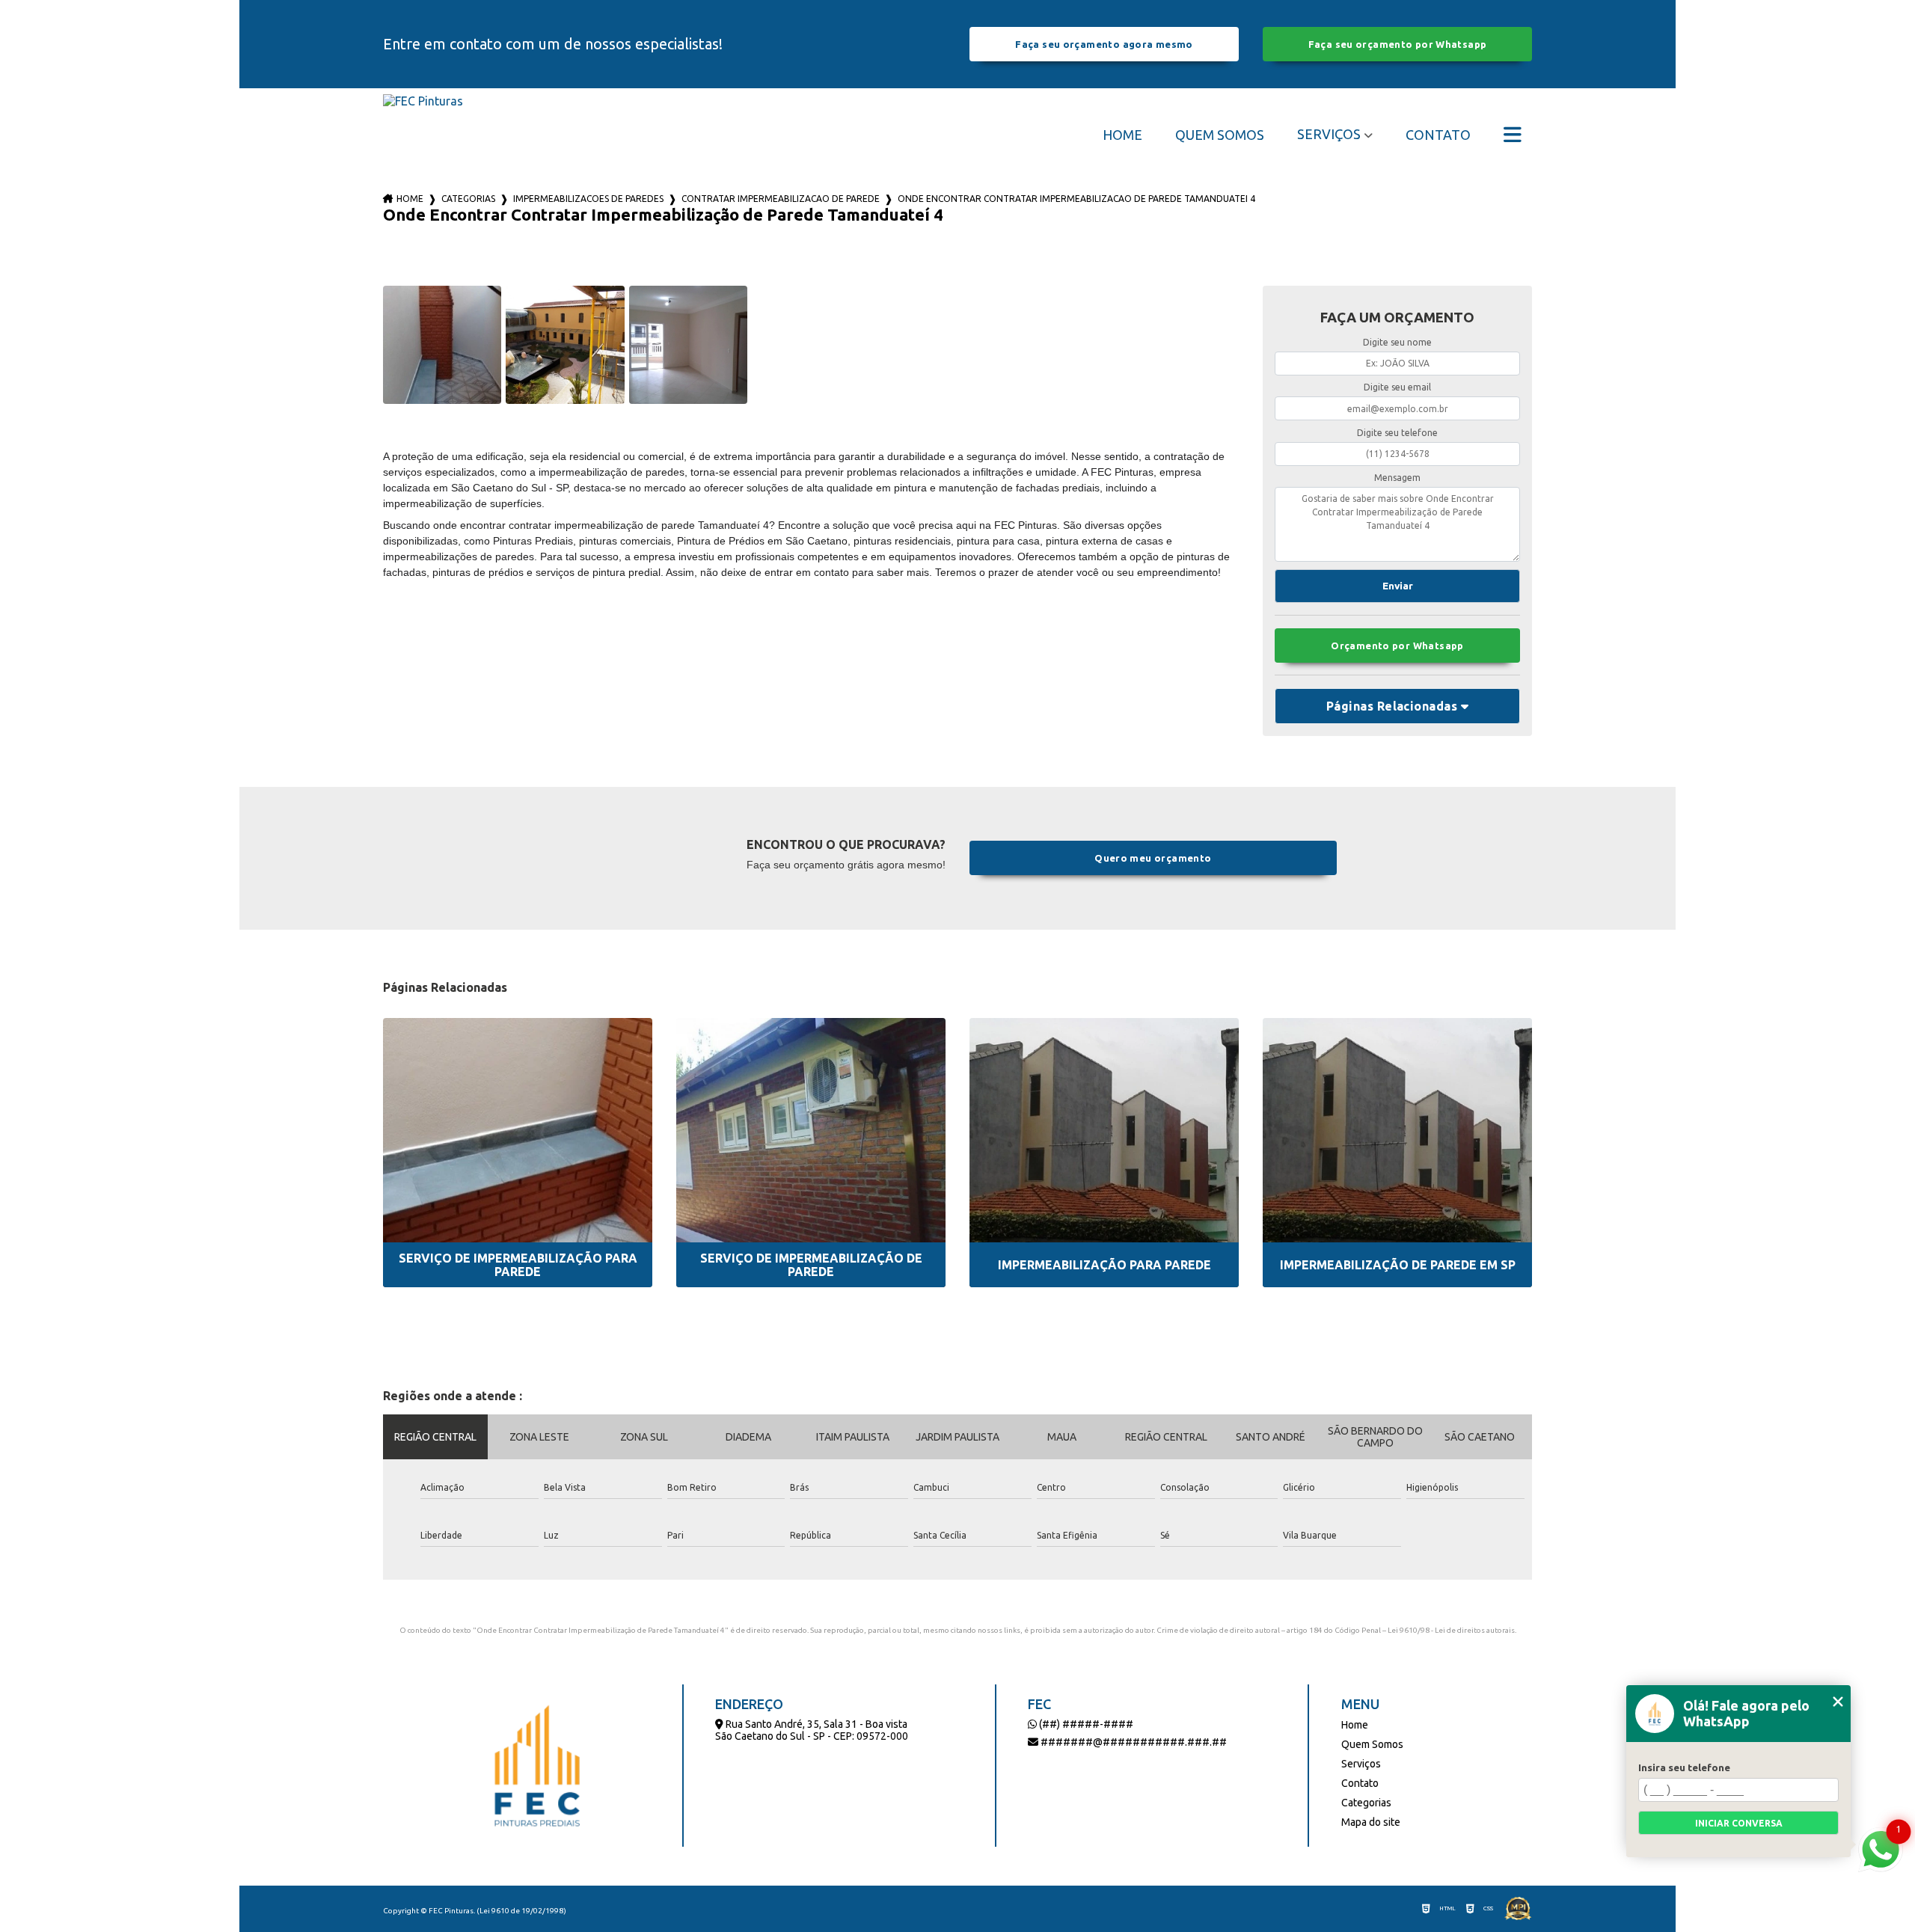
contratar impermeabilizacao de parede (781, 199)
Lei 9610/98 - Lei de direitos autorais (1451, 1630)
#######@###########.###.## (1133, 1742)
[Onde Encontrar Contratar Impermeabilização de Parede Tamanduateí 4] (442, 345)
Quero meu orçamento (1153, 858)
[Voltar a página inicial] (423, 134)
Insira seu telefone (1684, 1767)
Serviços (1329, 134)
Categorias (468, 199)
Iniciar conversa (1739, 1823)
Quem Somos (1220, 135)
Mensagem (1397, 478)
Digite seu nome (1397, 342)
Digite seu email (1397, 387)
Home (1122, 135)
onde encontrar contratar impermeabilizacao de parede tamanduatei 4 (1076, 199)
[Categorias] (1513, 135)
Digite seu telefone (1397, 433)
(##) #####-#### (1085, 1724)
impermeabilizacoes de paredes (588, 199)
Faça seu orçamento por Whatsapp (1398, 44)
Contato (1438, 135)
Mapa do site (1371, 1822)
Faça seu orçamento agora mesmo (1104, 44)
